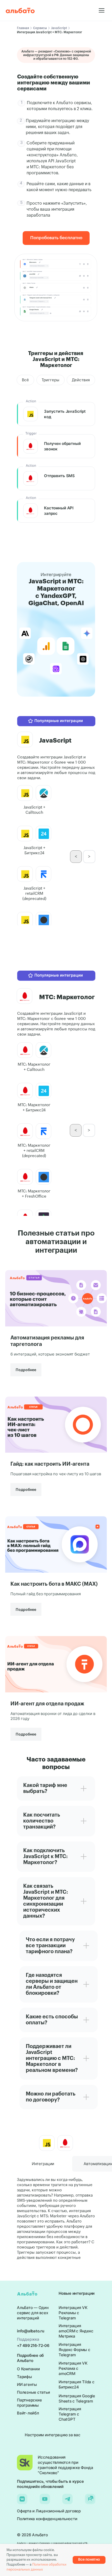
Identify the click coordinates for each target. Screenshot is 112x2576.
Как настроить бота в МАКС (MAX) (54, 1584)
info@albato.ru (31, 2331)
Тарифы (24, 2377)
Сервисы (40, 28)
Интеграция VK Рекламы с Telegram (73, 2313)
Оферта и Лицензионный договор (49, 2511)
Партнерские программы (29, 2403)
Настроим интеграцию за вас (53, 2435)
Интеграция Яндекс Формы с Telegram (74, 2350)
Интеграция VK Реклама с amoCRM (73, 2368)
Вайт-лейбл (28, 2413)
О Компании (28, 2369)
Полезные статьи (33, 2392)
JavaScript (59, 28)
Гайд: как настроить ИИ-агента (50, 1464)
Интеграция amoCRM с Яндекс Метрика (76, 2331)
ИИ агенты (27, 2384)
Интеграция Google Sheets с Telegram (77, 2398)
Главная (23, 28)
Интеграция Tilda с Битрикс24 (77, 2384)
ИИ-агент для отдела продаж (47, 1704)
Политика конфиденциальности (47, 2519)
